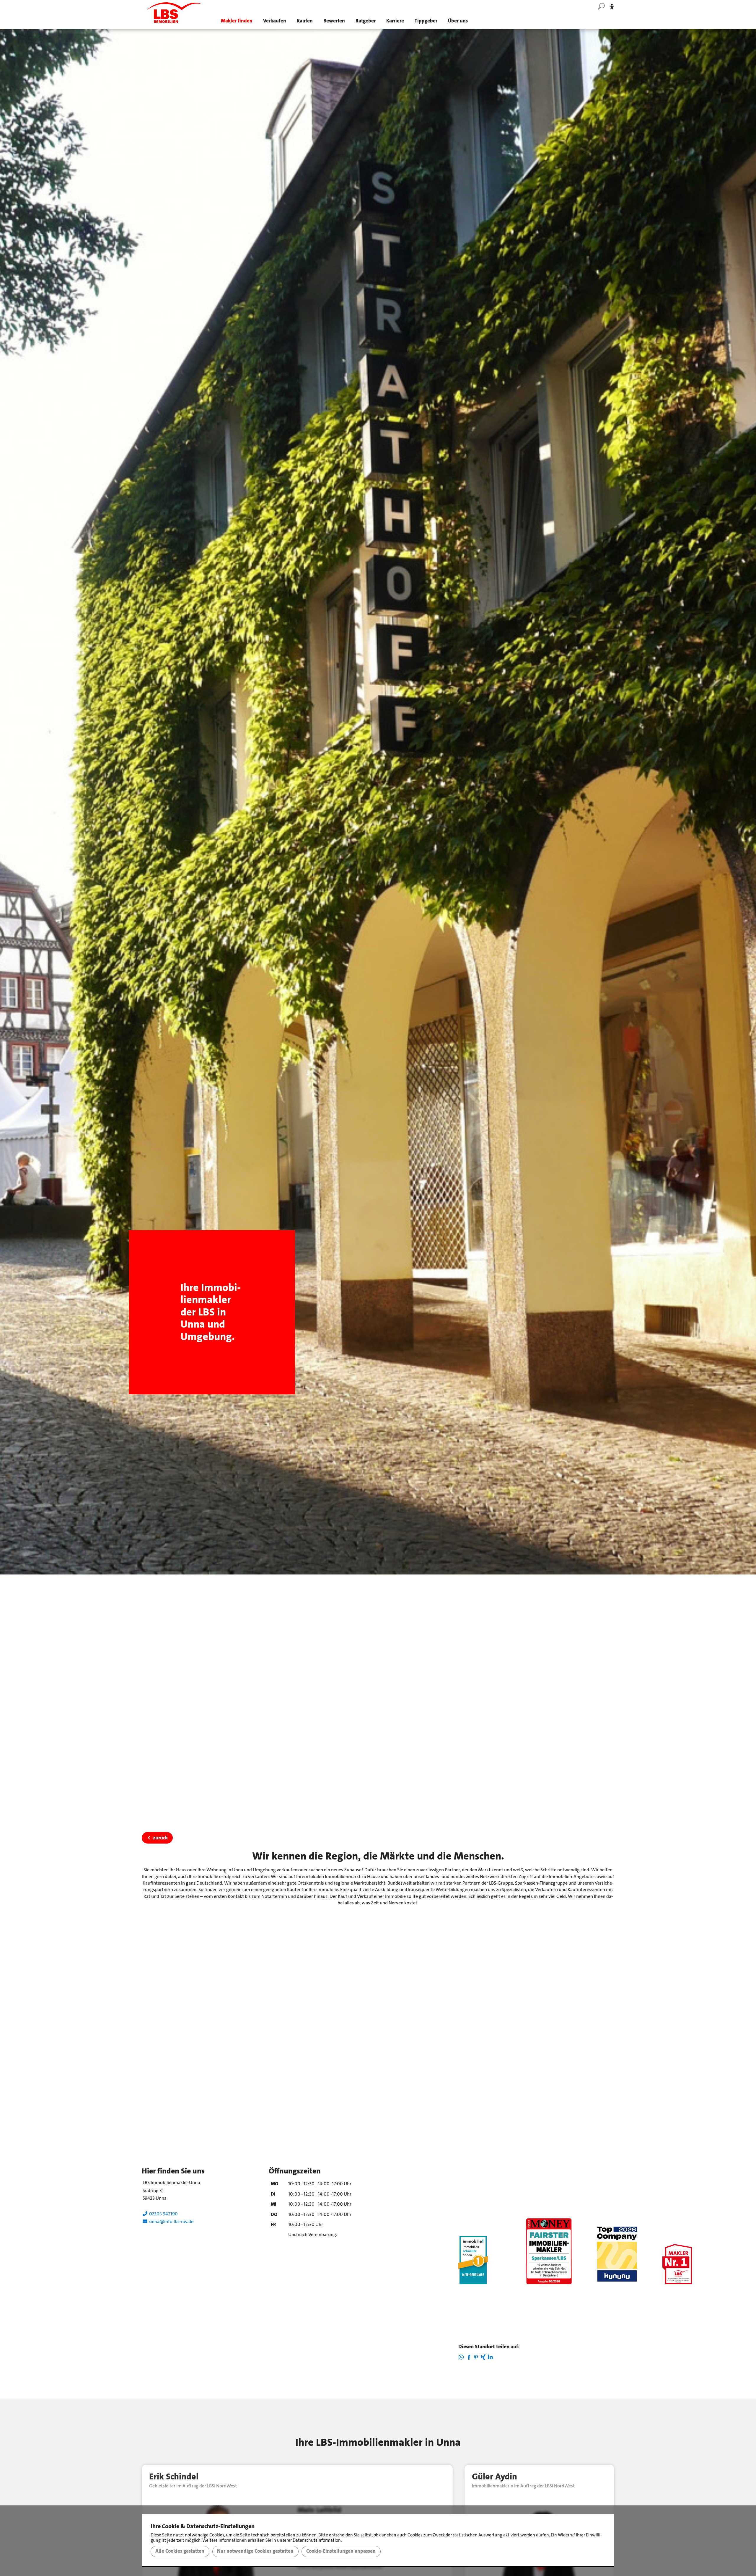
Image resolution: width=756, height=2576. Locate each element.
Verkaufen (275, 21)
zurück (161, 1838)
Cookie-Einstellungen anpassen (341, 2551)
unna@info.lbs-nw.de (170, 2221)
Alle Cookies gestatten (180, 2551)
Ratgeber (366, 21)
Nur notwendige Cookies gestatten (255, 2551)
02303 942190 (163, 2214)
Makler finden (237, 21)
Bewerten (334, 21)
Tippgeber (426, 21)
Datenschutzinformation (317, 2540)
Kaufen (305, 21)
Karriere (395, 21)
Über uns (458, 21)
